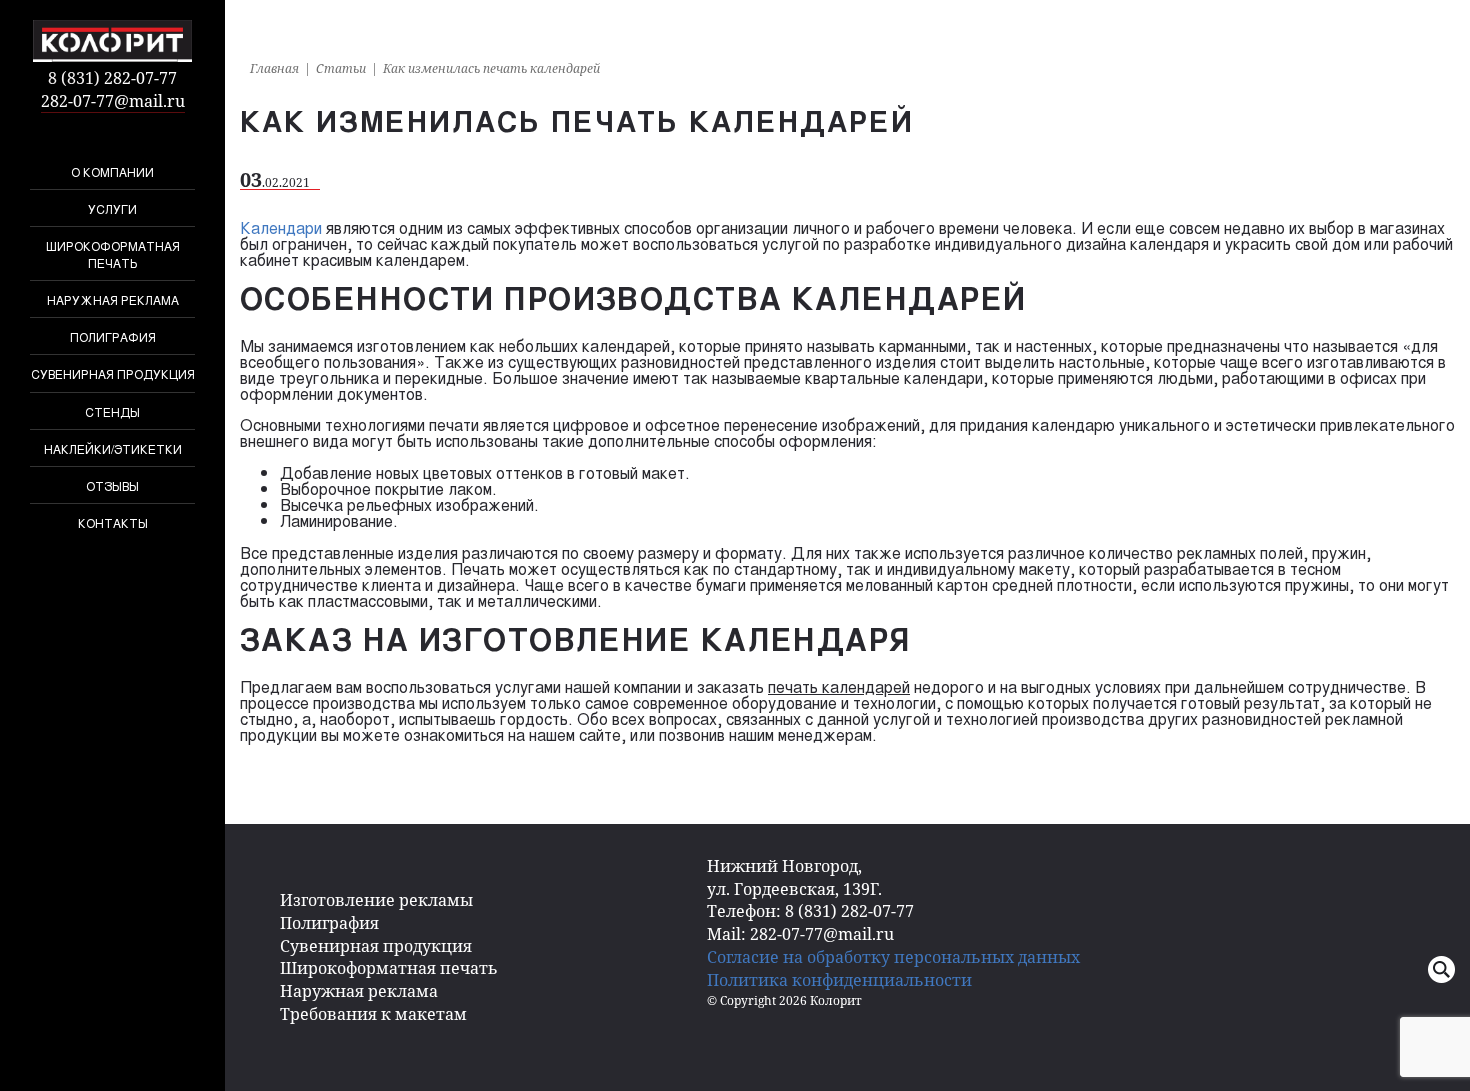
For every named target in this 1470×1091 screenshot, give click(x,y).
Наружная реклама (113, 299)
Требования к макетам (373, 1014)
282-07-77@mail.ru (113, 101)
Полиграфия (113, 336)
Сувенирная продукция (113, 373)
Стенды (112, 411)
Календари (281, 227)
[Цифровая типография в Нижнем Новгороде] (113, 41)
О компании (112, 171)
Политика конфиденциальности (839, 980)
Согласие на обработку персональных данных (893, 957)
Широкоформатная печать (113, 254)
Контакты (113, 522)
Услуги (112, 208)
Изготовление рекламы (376, 900)
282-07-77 (112, 78)
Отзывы (112, 485)
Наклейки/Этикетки (113, 448)
